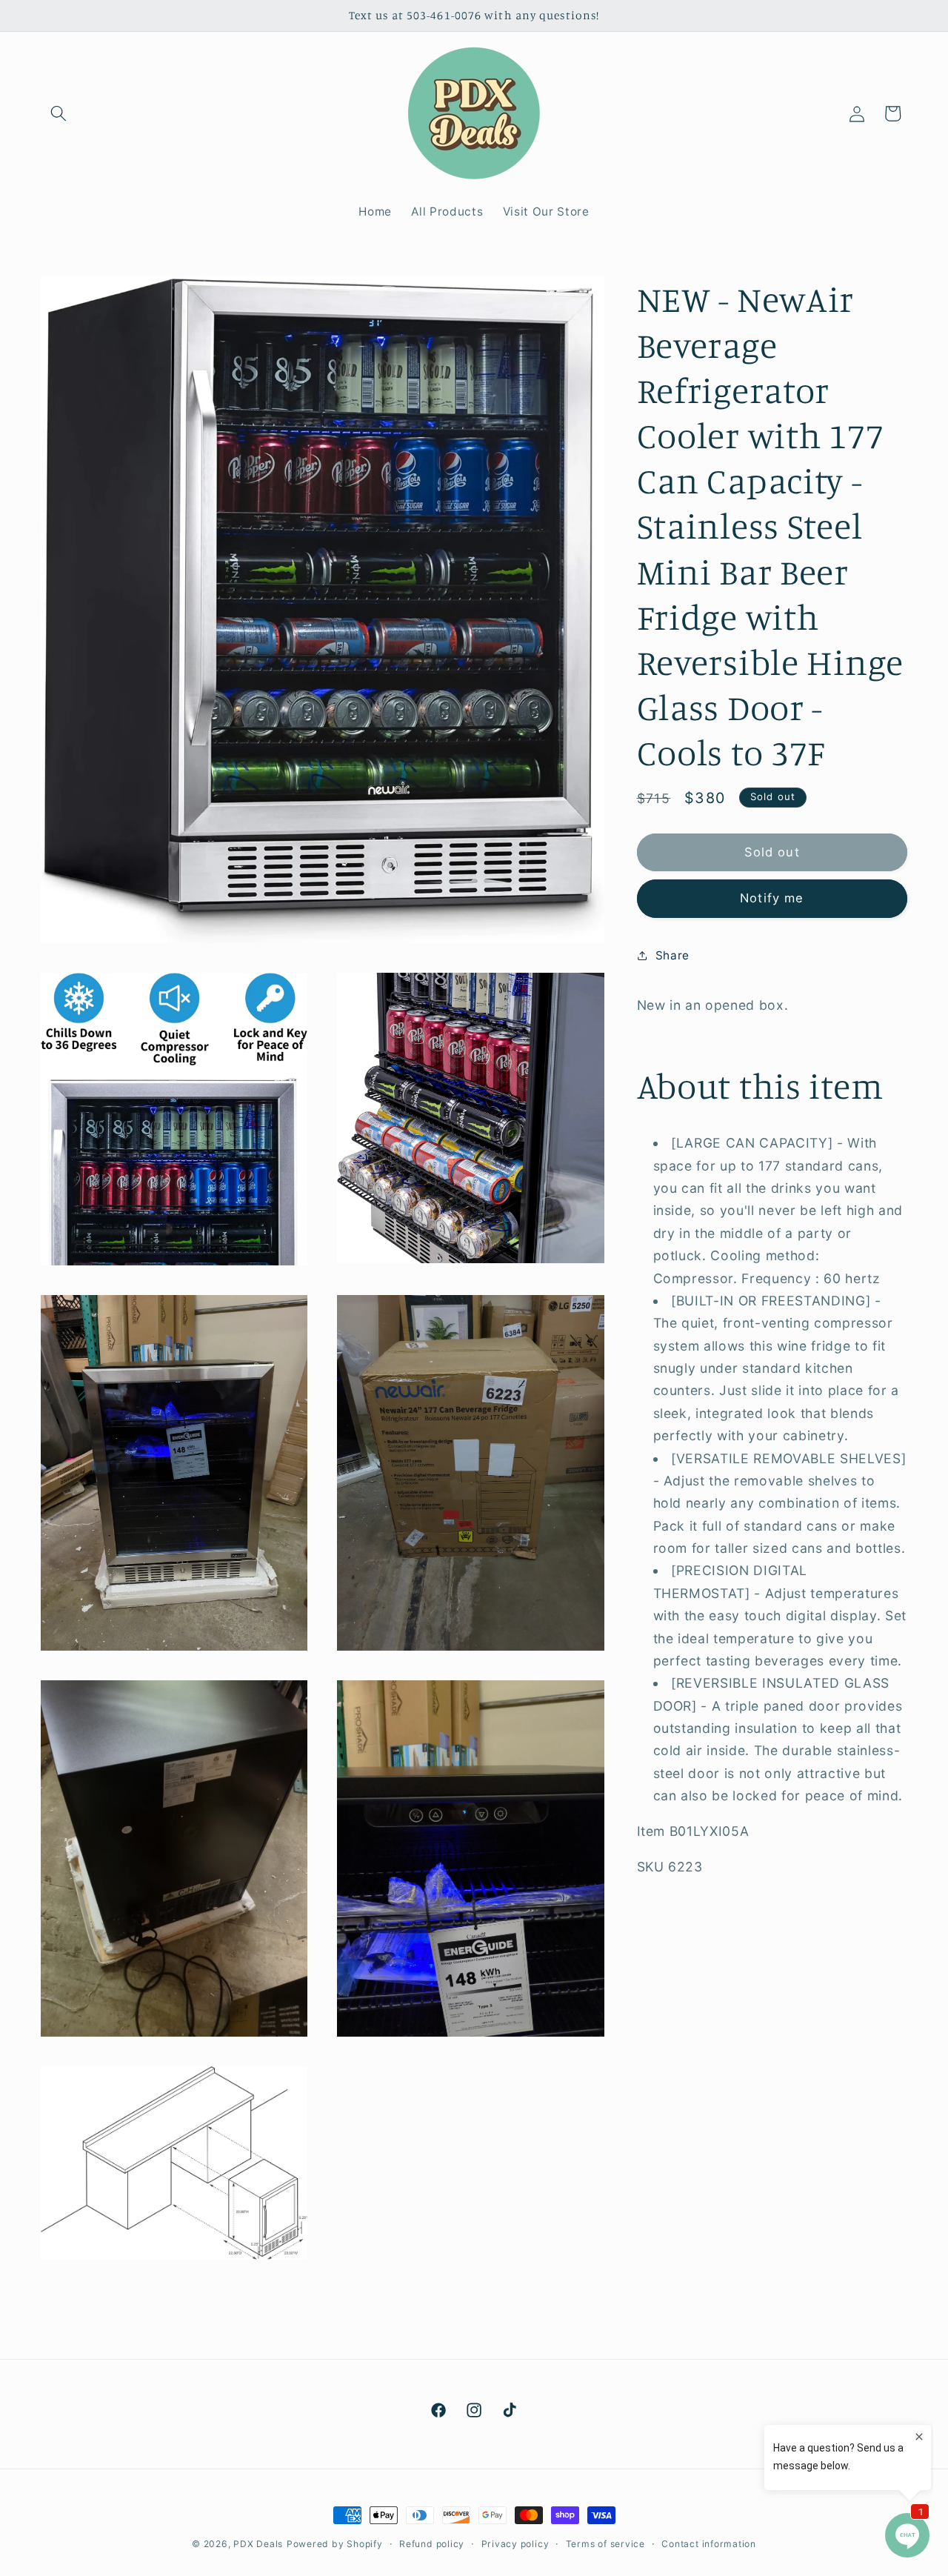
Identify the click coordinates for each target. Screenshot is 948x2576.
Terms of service (605, 2544)
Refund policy (432, 2544)
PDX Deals (258, 2544)
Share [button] (672, 955)
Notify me (772, 898)
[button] (59, 113)
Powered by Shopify (335, 2544)
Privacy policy (515, 2544)
